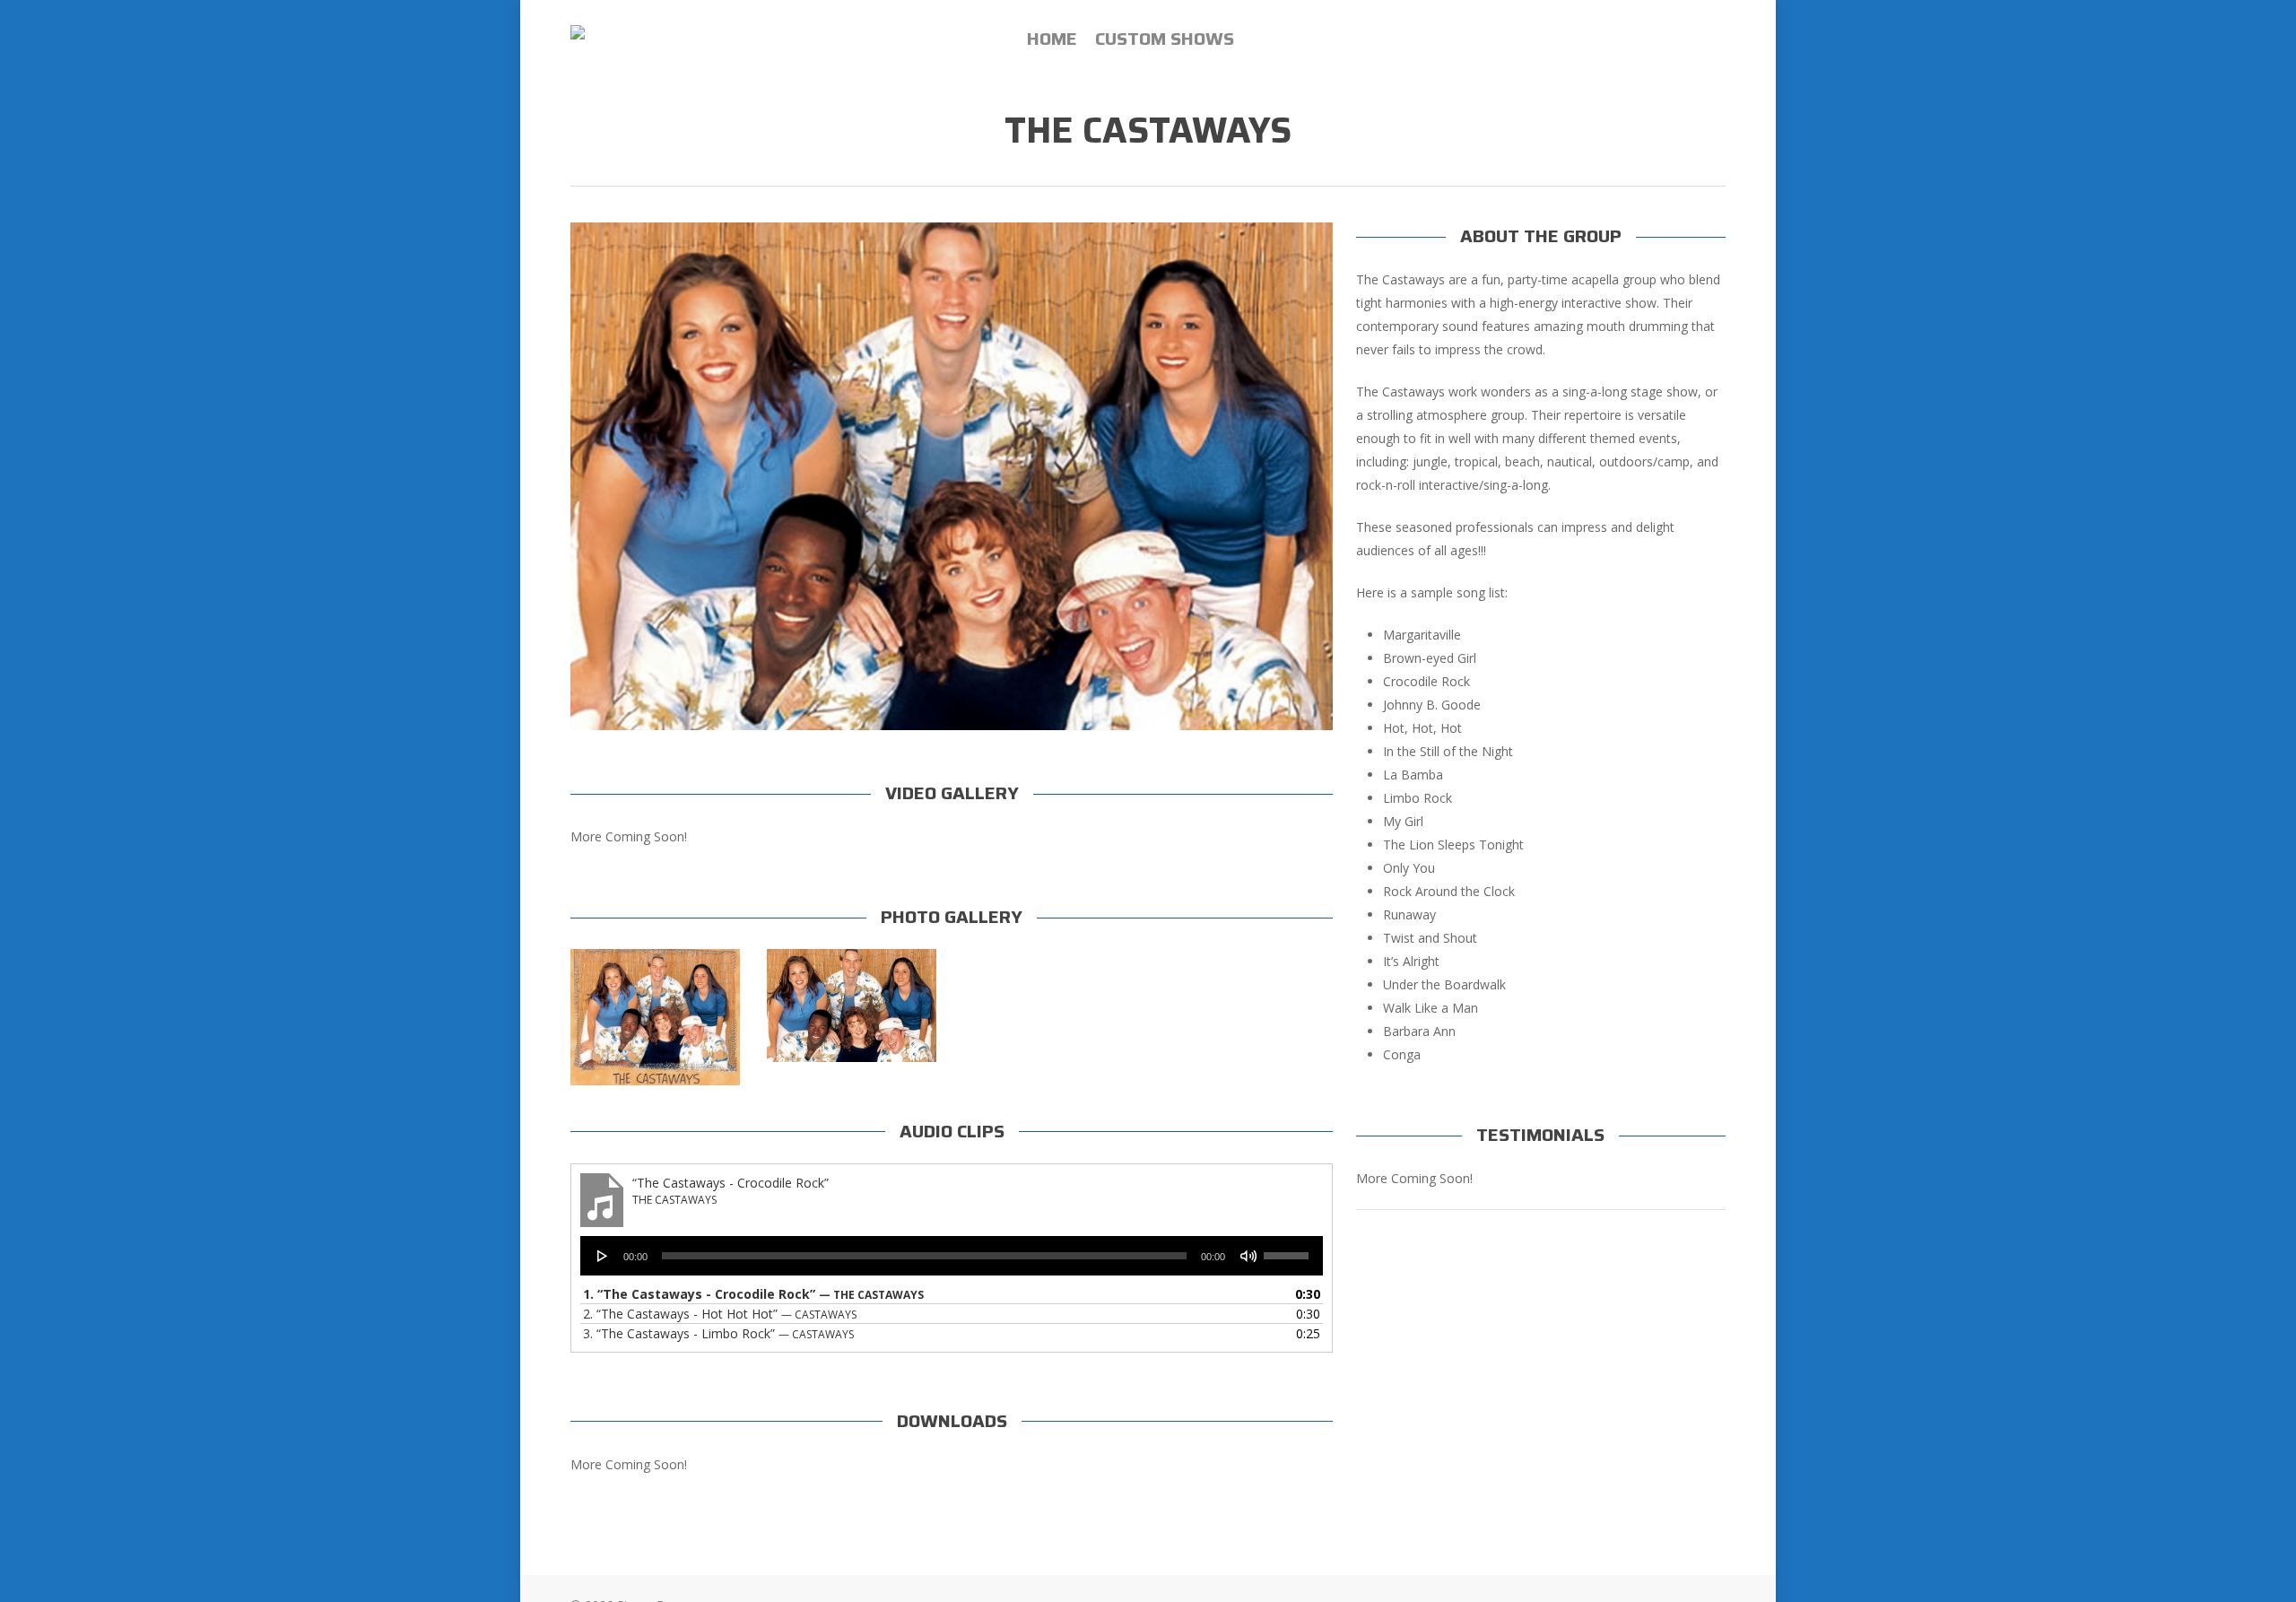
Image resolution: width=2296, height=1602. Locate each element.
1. (753, 1294)
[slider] (1289, 1249)
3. (718, 1333)
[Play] (603, 1256)
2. (720, 1314)
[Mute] (1248, 1256)
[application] (951, 1256)
